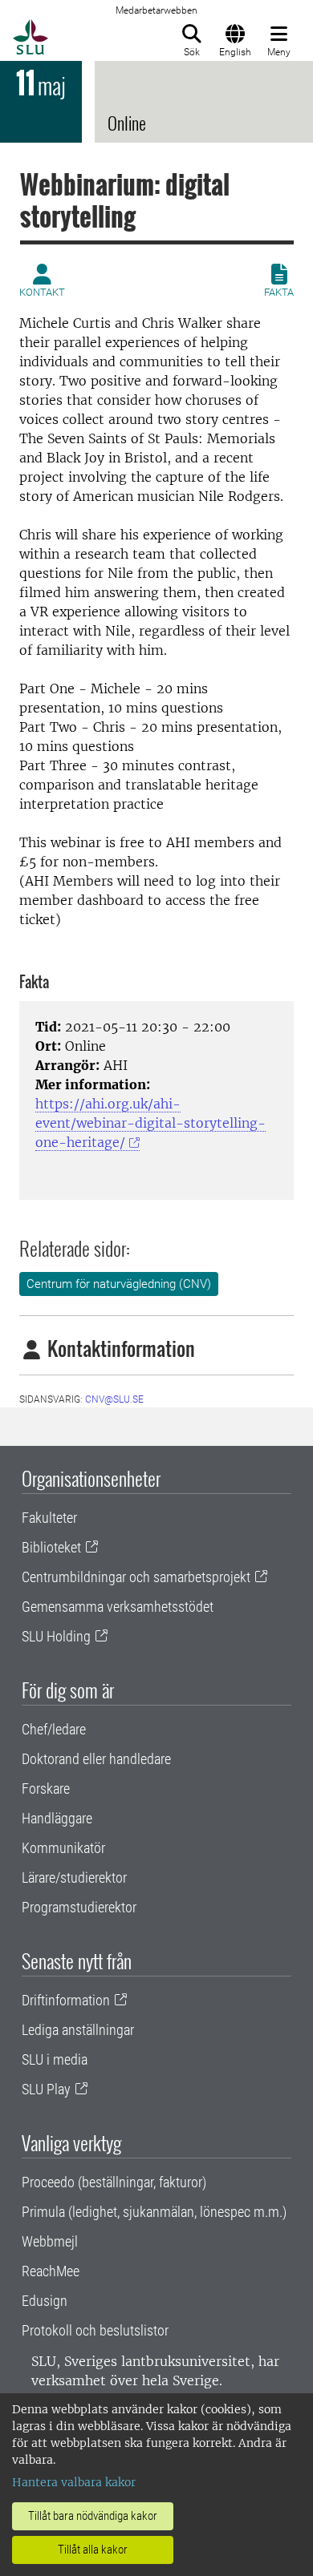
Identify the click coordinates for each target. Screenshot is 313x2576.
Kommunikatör (63, 1848)
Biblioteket (51, 1547)
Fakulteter (49, 1518)
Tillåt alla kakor (93, 2550)
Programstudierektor (79, 1907)
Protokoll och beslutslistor (95, 2330)
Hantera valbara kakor (74, 2482)
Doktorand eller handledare (96, 1759)
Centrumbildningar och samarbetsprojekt (136, 1577)
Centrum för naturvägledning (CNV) (119, 1284)
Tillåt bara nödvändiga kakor (93, 2516)
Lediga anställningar (78, 2030)
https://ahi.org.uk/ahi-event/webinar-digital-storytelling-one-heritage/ (150, 1123)
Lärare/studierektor (74, 1877)
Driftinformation (66, 2000)
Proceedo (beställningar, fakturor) (114, 2182)
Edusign (45, 2301)
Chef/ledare (54, 1729)
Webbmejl (50, 2241)
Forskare (46, 1789)
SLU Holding (56, 1636)
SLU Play (46, 2089)
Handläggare (57, 1818)
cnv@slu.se (114, 1399)
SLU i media (55, 2059)
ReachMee (51, 2271)
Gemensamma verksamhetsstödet (118, 1607)
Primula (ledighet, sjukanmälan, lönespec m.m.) (154, 2212)
